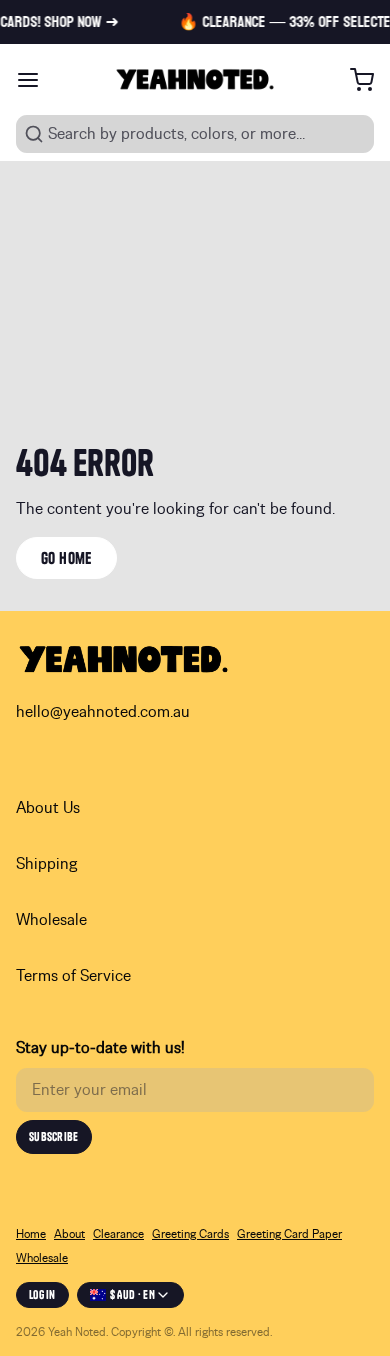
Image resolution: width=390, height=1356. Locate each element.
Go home (66, 558)
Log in (42, 1294)
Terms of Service (73, 976)
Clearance (118, 1234)
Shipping (47, 864)
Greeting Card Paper (289, 1234)
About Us (48, 808)
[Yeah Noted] (194, 79)
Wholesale (51, 920)
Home (31, 1234)
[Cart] (354, 80)
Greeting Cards (190, 1234)
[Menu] (36, 80)
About (69, 1234)
